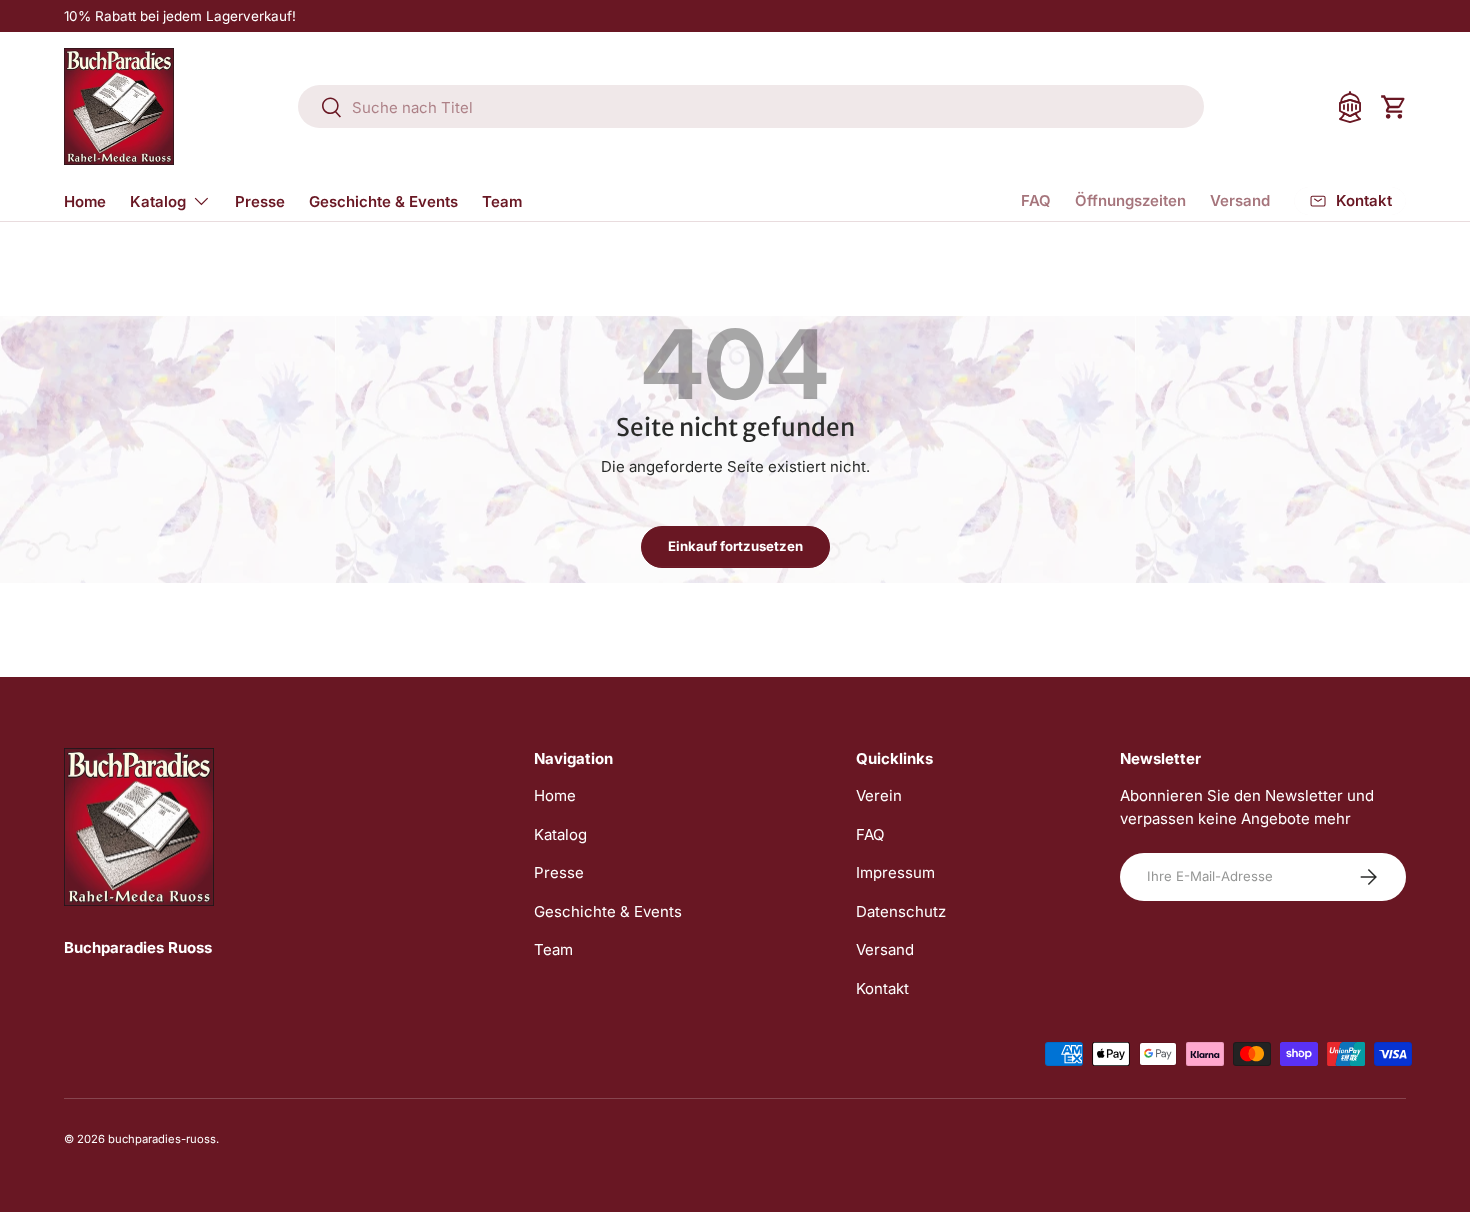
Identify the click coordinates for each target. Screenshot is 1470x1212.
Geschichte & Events (383, 201)
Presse (260, 201)
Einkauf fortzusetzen (735, 546)
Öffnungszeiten (1130, 200)
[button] (1394, 107)
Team (502, 201)
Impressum (895, 872)
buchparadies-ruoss (162, 1139)
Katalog (158, 201)
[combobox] (751, 107)
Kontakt (882, 988)
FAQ (1036, 200)
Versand (1240, 200)
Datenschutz (901, 911)
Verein (879, 795)
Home (85, 201)
